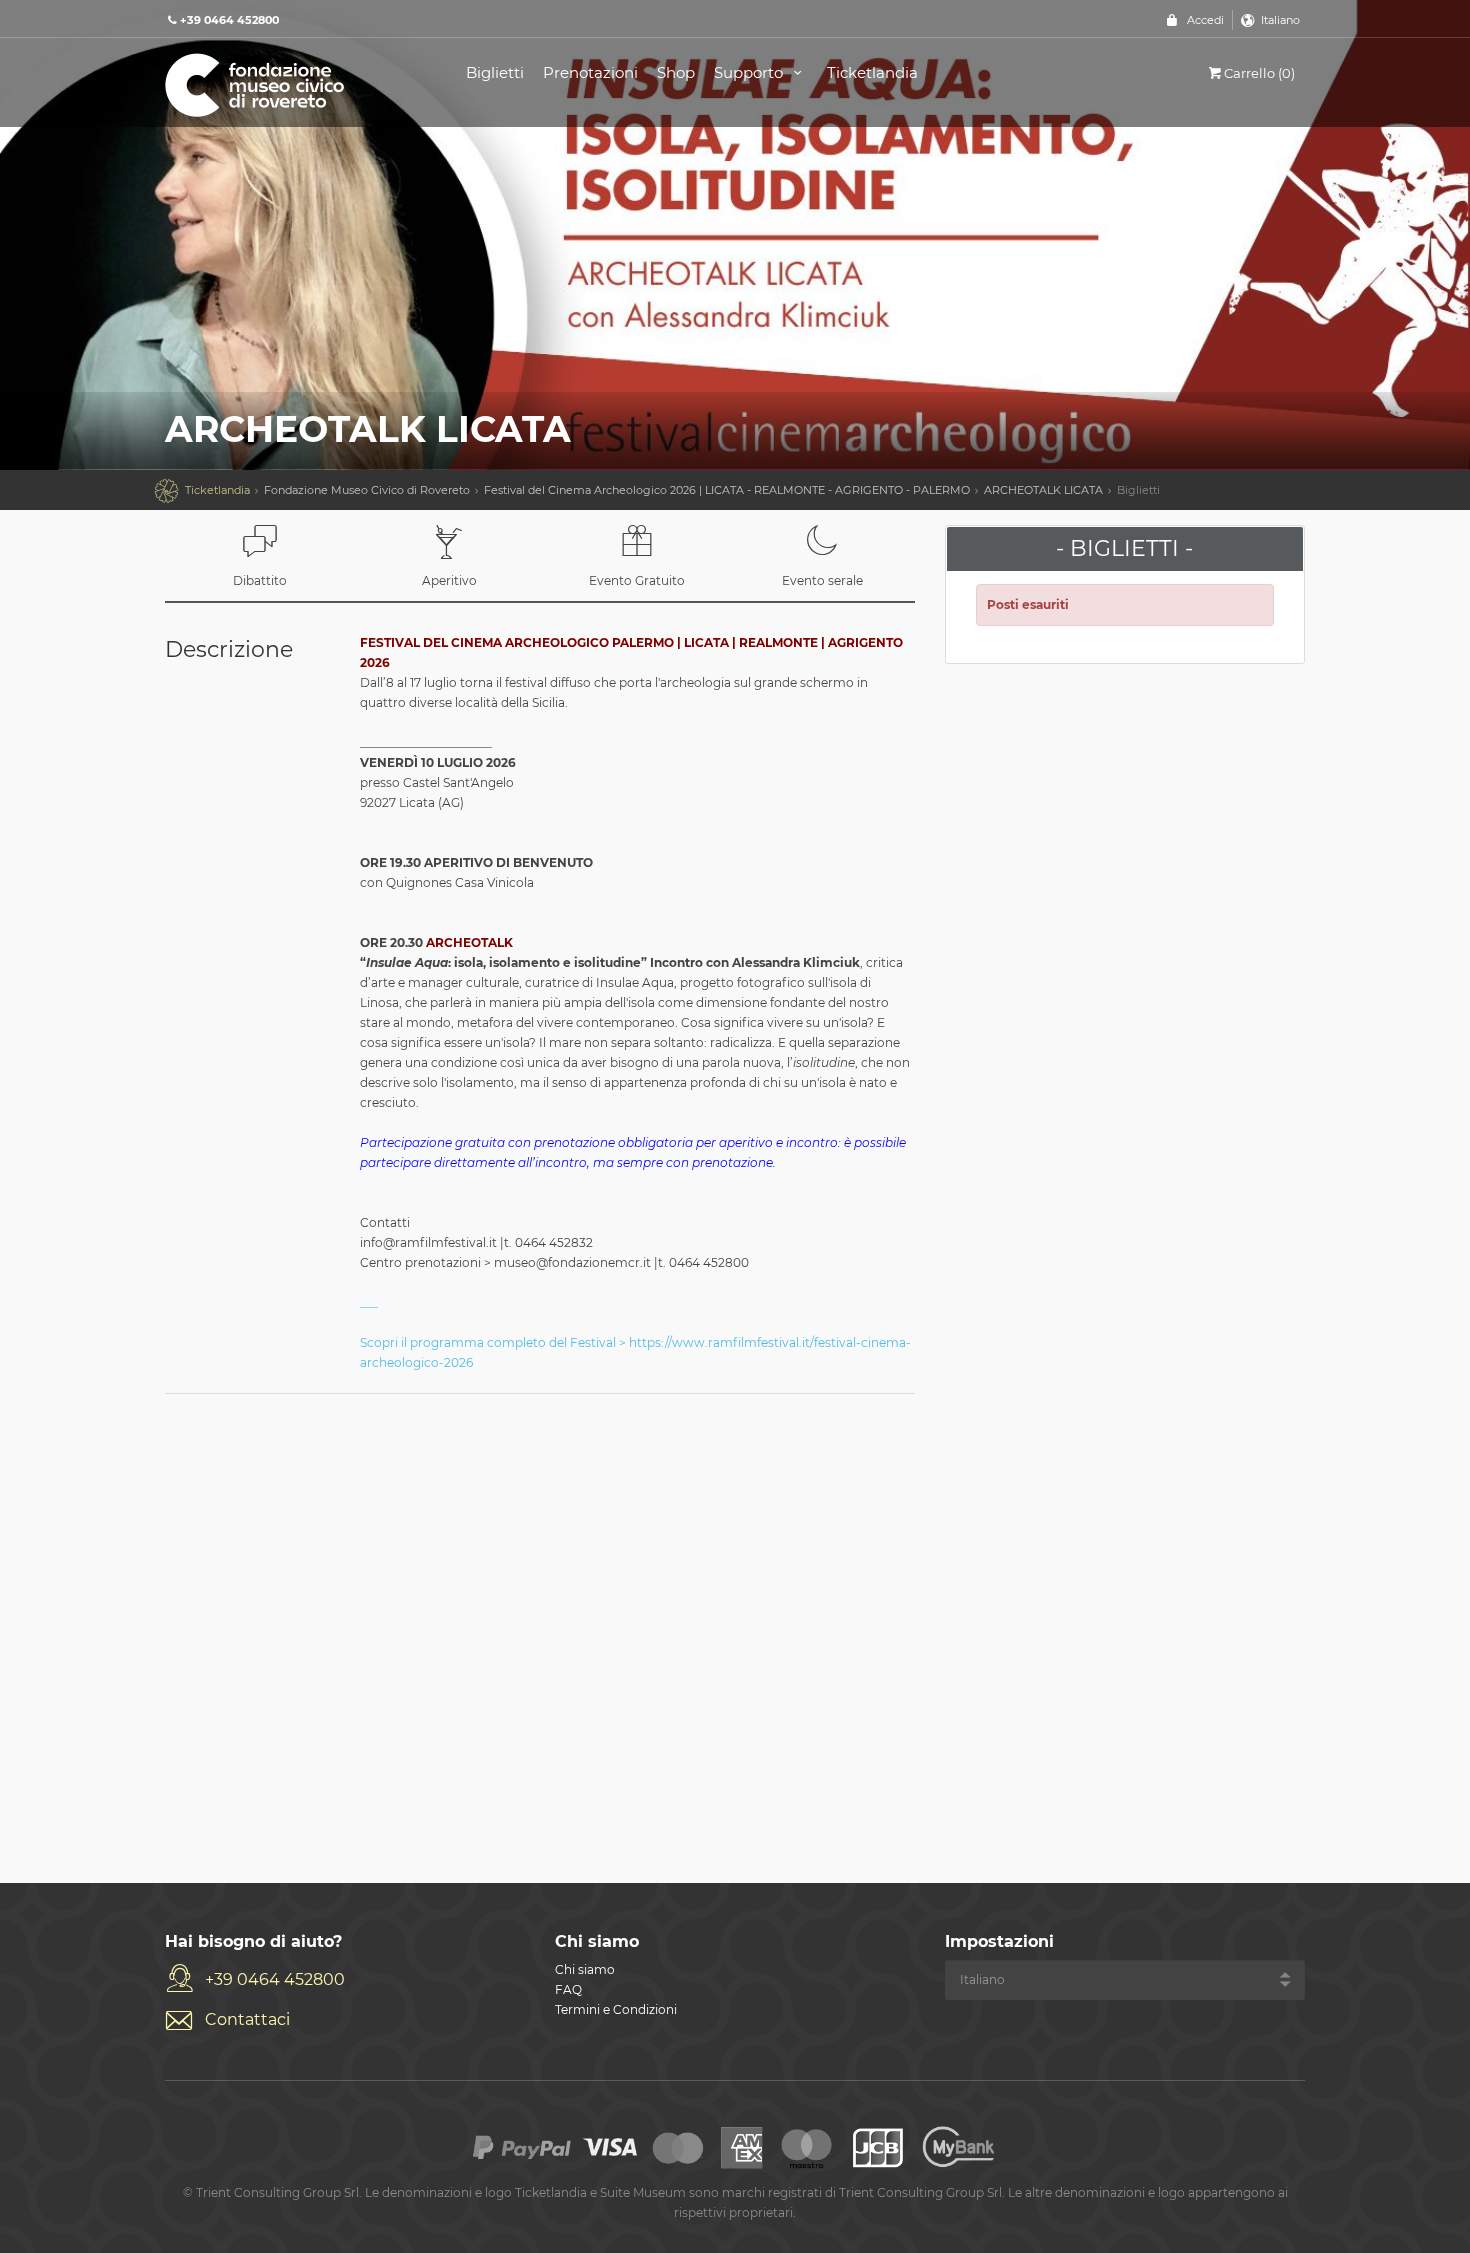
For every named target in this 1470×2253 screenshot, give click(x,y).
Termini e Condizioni (616, 2009)
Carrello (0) (1259, 73)
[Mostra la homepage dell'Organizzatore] (293, 83)
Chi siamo (585, 1969)
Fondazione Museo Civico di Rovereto (367, 490)
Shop (676, 72)
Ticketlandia (872, 72)
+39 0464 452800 (275, 1979)
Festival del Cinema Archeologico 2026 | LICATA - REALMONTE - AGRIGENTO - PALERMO (727, 490)
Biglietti (495, 72)
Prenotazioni (590, 72)
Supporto (750, 72)
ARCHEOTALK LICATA (1043, 490)
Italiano (1280, 20)
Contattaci (247, 2019)
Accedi (1205, 20)
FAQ (568, 1989)
